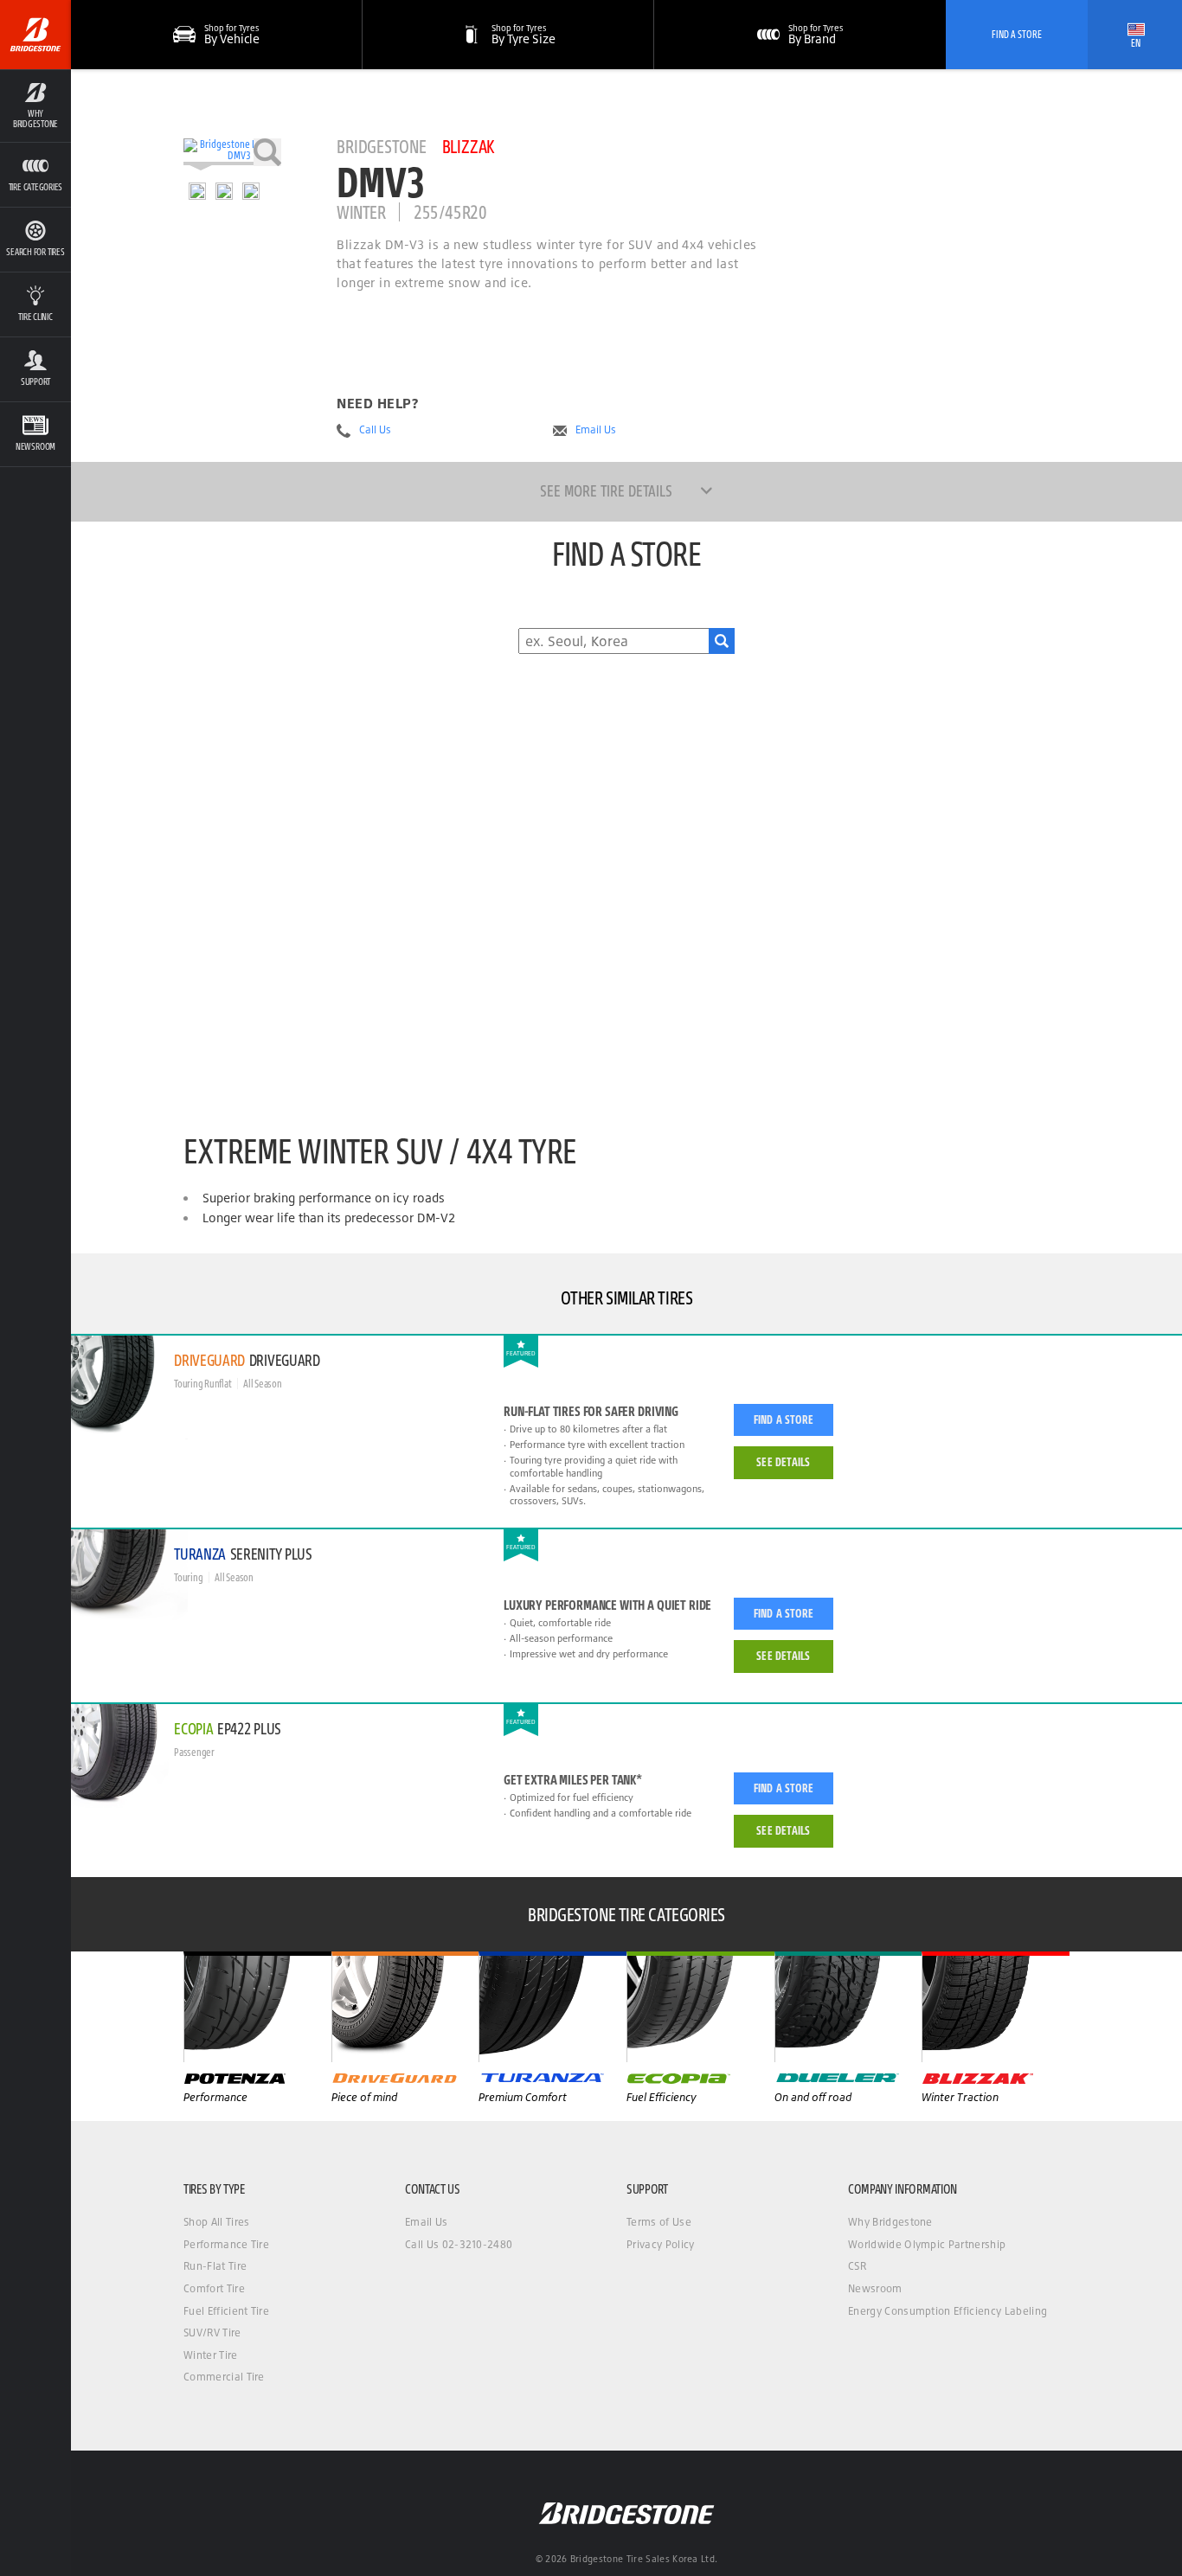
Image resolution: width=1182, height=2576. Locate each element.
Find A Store (1017, 34)
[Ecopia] (700, 2007)
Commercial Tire (224, 2377)
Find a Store (784, 1419)
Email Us (596, 430)
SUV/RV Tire (212, 2332)
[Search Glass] (722, 641)
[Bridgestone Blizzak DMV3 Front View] (224, 191)
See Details (783, 1462)
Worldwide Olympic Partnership (927, 2244)
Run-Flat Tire (215, 2266)
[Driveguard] (405, 2007)
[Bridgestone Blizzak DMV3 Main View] (197, 191)
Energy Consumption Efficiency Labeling (948, 2311)
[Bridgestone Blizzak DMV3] (232, 152)
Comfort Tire (214, 2288)
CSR (857, 2266)
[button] (35, 106)
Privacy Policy (660, 2244)
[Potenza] (257, 2007)
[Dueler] (848, 2007)
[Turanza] (552, 2007)
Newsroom (875, 2288)
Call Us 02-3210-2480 (459, 2244)
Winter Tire (211, 2355)
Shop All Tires (216, 2222)
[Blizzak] (996, 2007)
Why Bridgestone (890, 2222)
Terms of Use (659, 2222)
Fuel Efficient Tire (226, 2311)
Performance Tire (226, 2244)
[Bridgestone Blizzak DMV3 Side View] (251, 191)
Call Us (375, 430)
